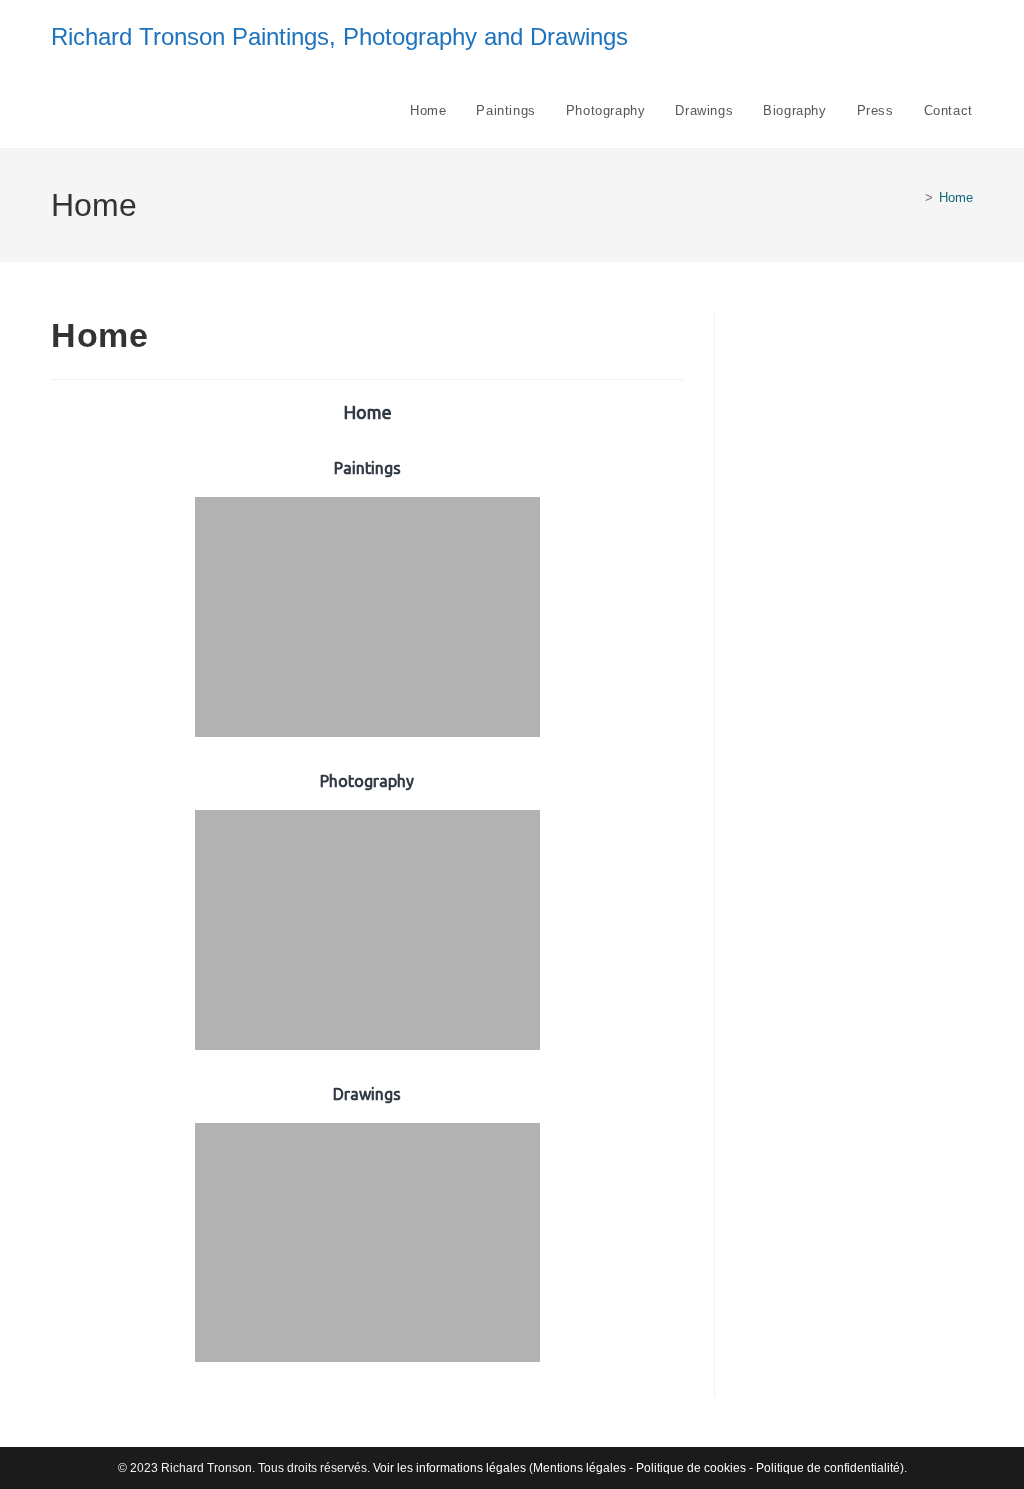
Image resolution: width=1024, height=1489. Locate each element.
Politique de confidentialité (828, 1468)
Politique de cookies (691, 1468)
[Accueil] (914, 197)
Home (956, 197)
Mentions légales (579, 1468)
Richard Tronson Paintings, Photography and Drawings (339, 36)
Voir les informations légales (449, 1468)
